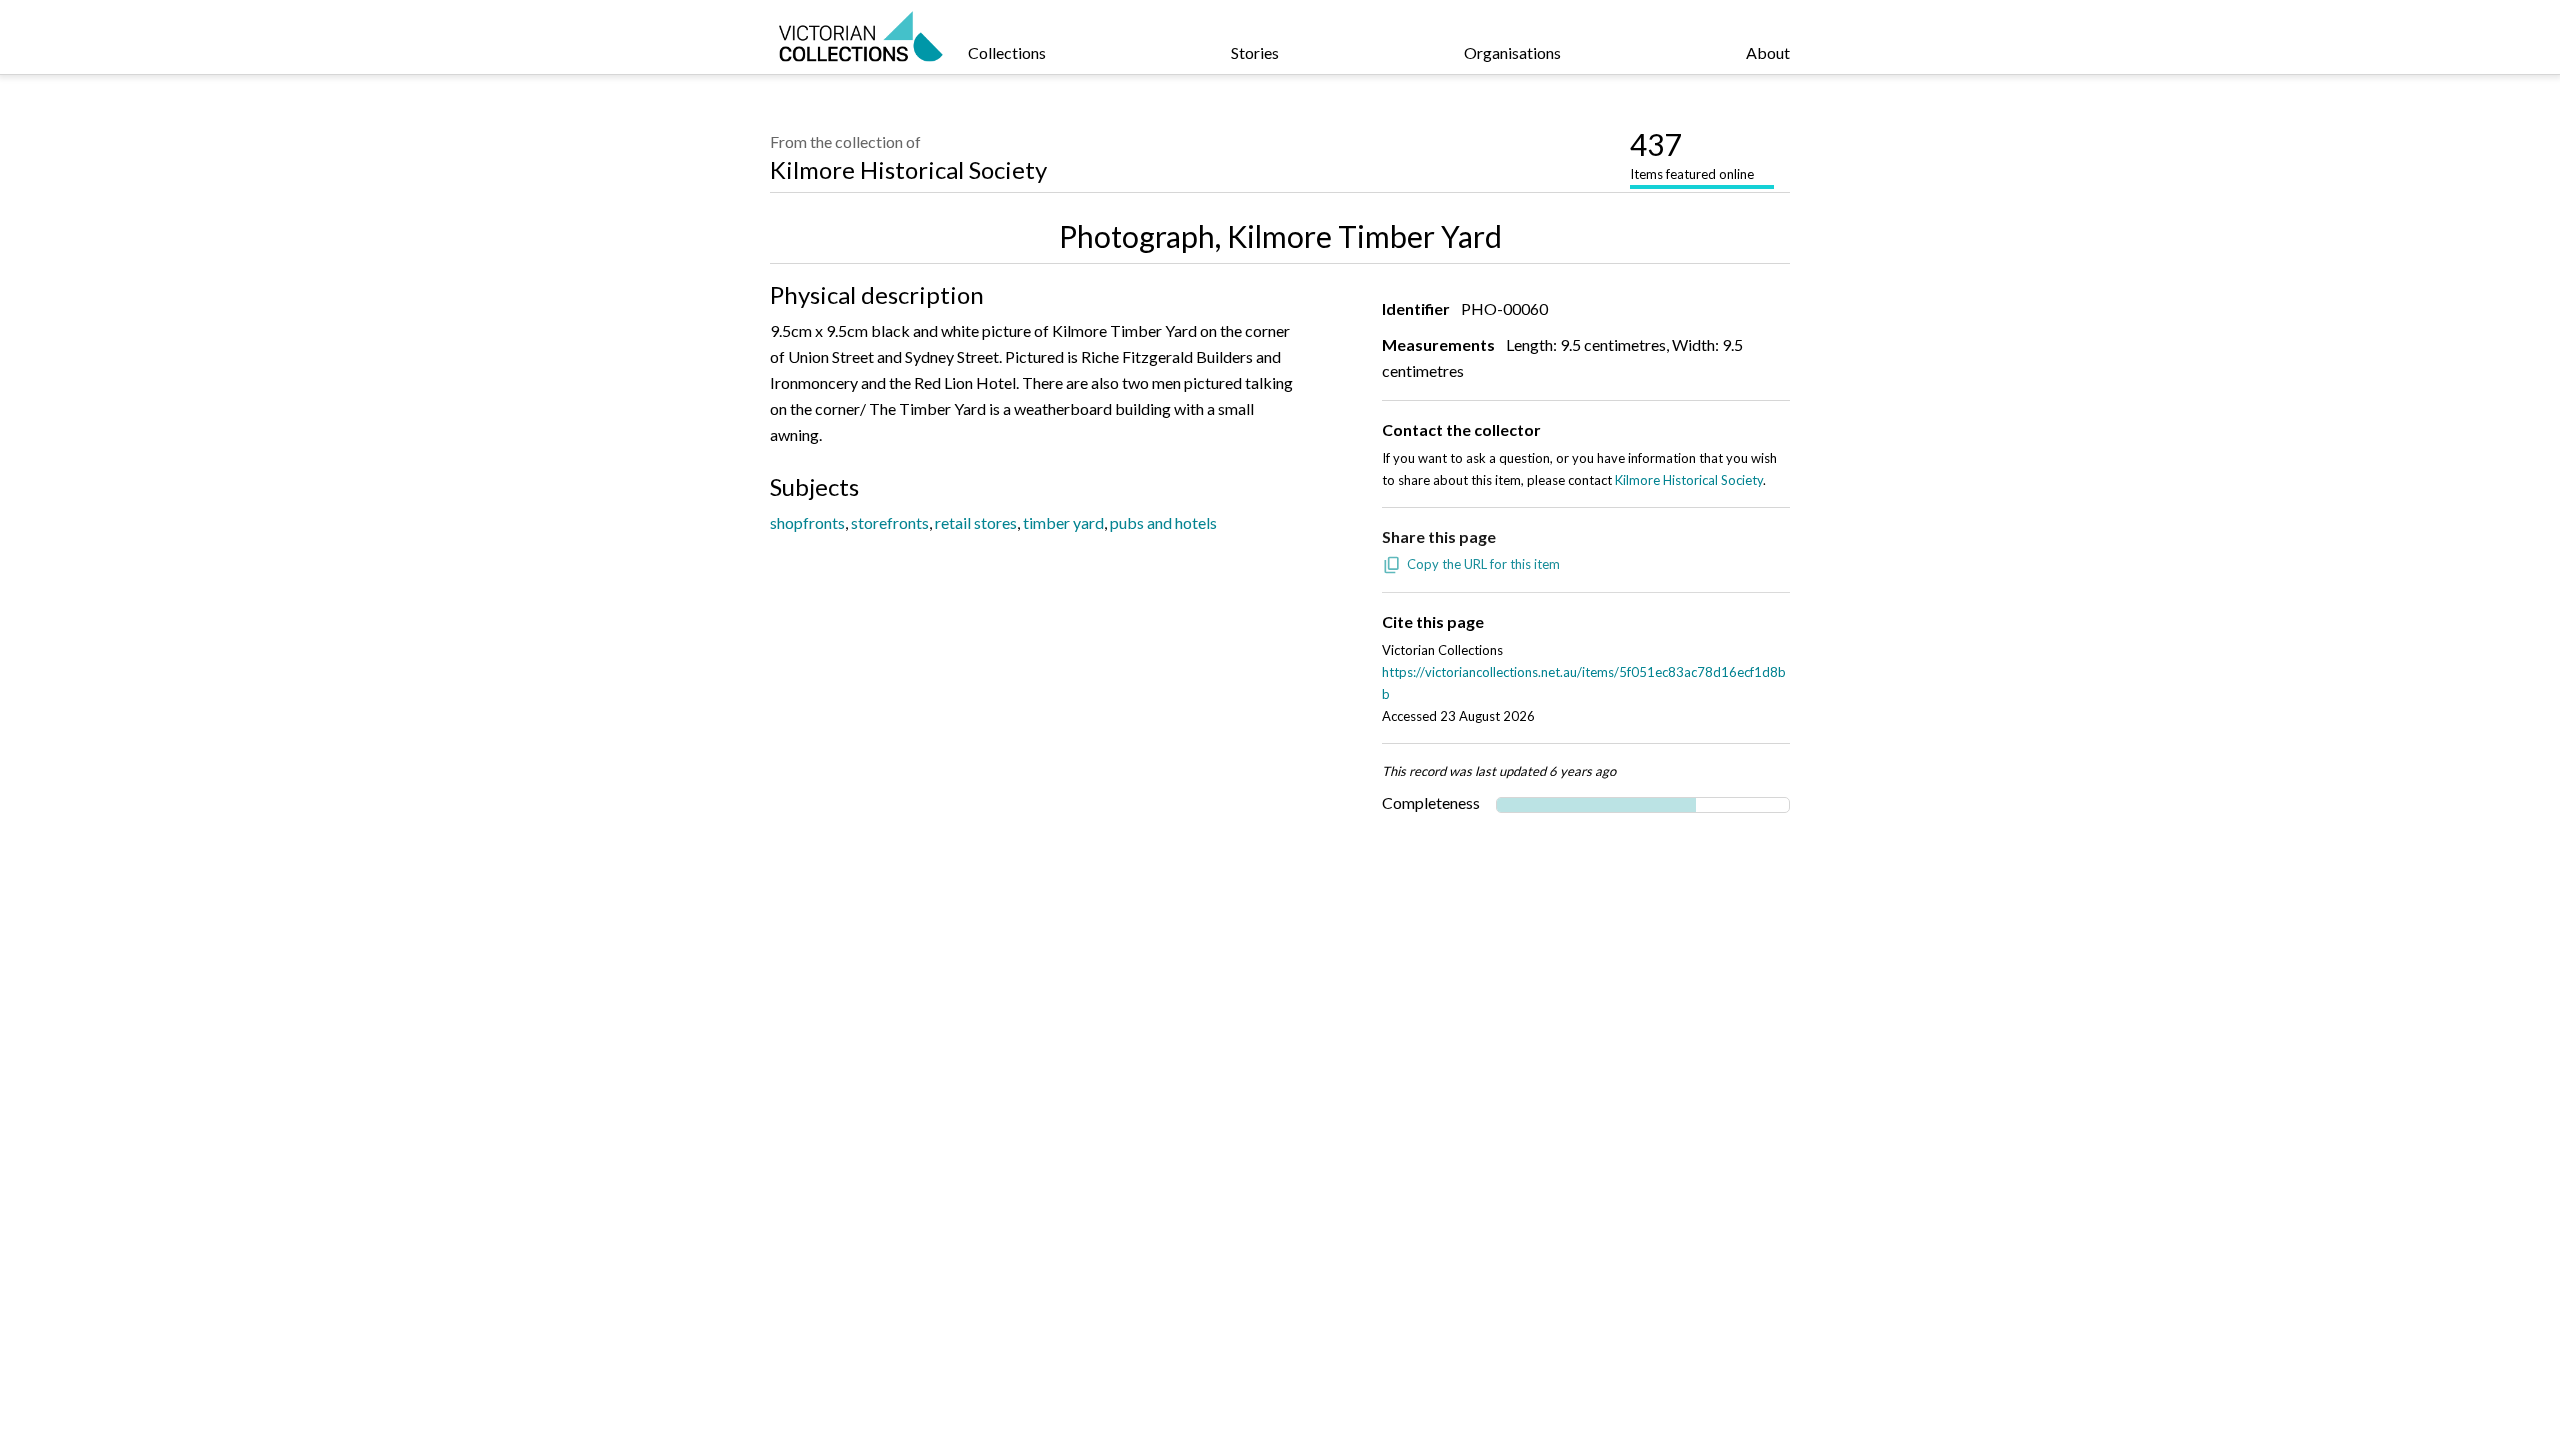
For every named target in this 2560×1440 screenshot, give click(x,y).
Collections (1007, 52)
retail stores (976, 522)
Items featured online (1692, 154)
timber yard (1063, 522)
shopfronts (807, 522)
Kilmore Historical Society (908, 169)
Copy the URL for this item (1483, 564)
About (1768, 52)
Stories (1255, 52)
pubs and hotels (1163, 522)
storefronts (890, 522)
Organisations (1512, 52)
